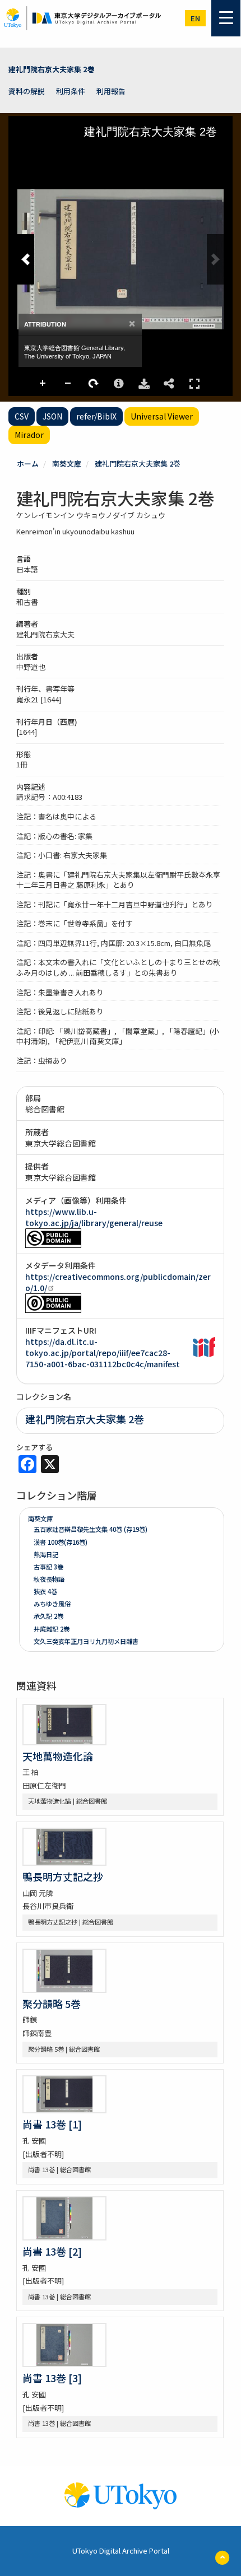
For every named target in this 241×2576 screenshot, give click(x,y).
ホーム (28, 464)
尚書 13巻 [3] (52, 2378)
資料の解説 (27, 91)
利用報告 (111, 91)
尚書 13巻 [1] (52, 2124)
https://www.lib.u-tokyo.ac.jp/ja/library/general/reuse (94, 1217)
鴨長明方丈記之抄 (63, 1876)
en (195, 18)
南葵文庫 (67, 464)
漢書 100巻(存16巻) (61, 1542)
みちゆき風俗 (52, 1604)
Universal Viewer (162, 416)
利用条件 (71, 91)
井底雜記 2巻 (52, 1629)
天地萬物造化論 (58, 1756)
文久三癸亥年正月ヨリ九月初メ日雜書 (86, 1641)
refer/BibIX (96, 416)
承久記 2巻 (48, 1616)
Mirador (29, 435)
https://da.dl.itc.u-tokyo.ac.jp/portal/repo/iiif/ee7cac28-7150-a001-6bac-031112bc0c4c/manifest (103, 1353)
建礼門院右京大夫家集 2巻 (52, 69)
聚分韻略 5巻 (52, 2004)
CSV (22, 416)
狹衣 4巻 (45, 1591)
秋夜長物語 (49, 1579)
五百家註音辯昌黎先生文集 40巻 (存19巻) (91, 1529)
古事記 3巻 (48, 1567)
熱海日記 (46, 1554)
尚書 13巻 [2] (52, 2251)
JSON (52, 416)
